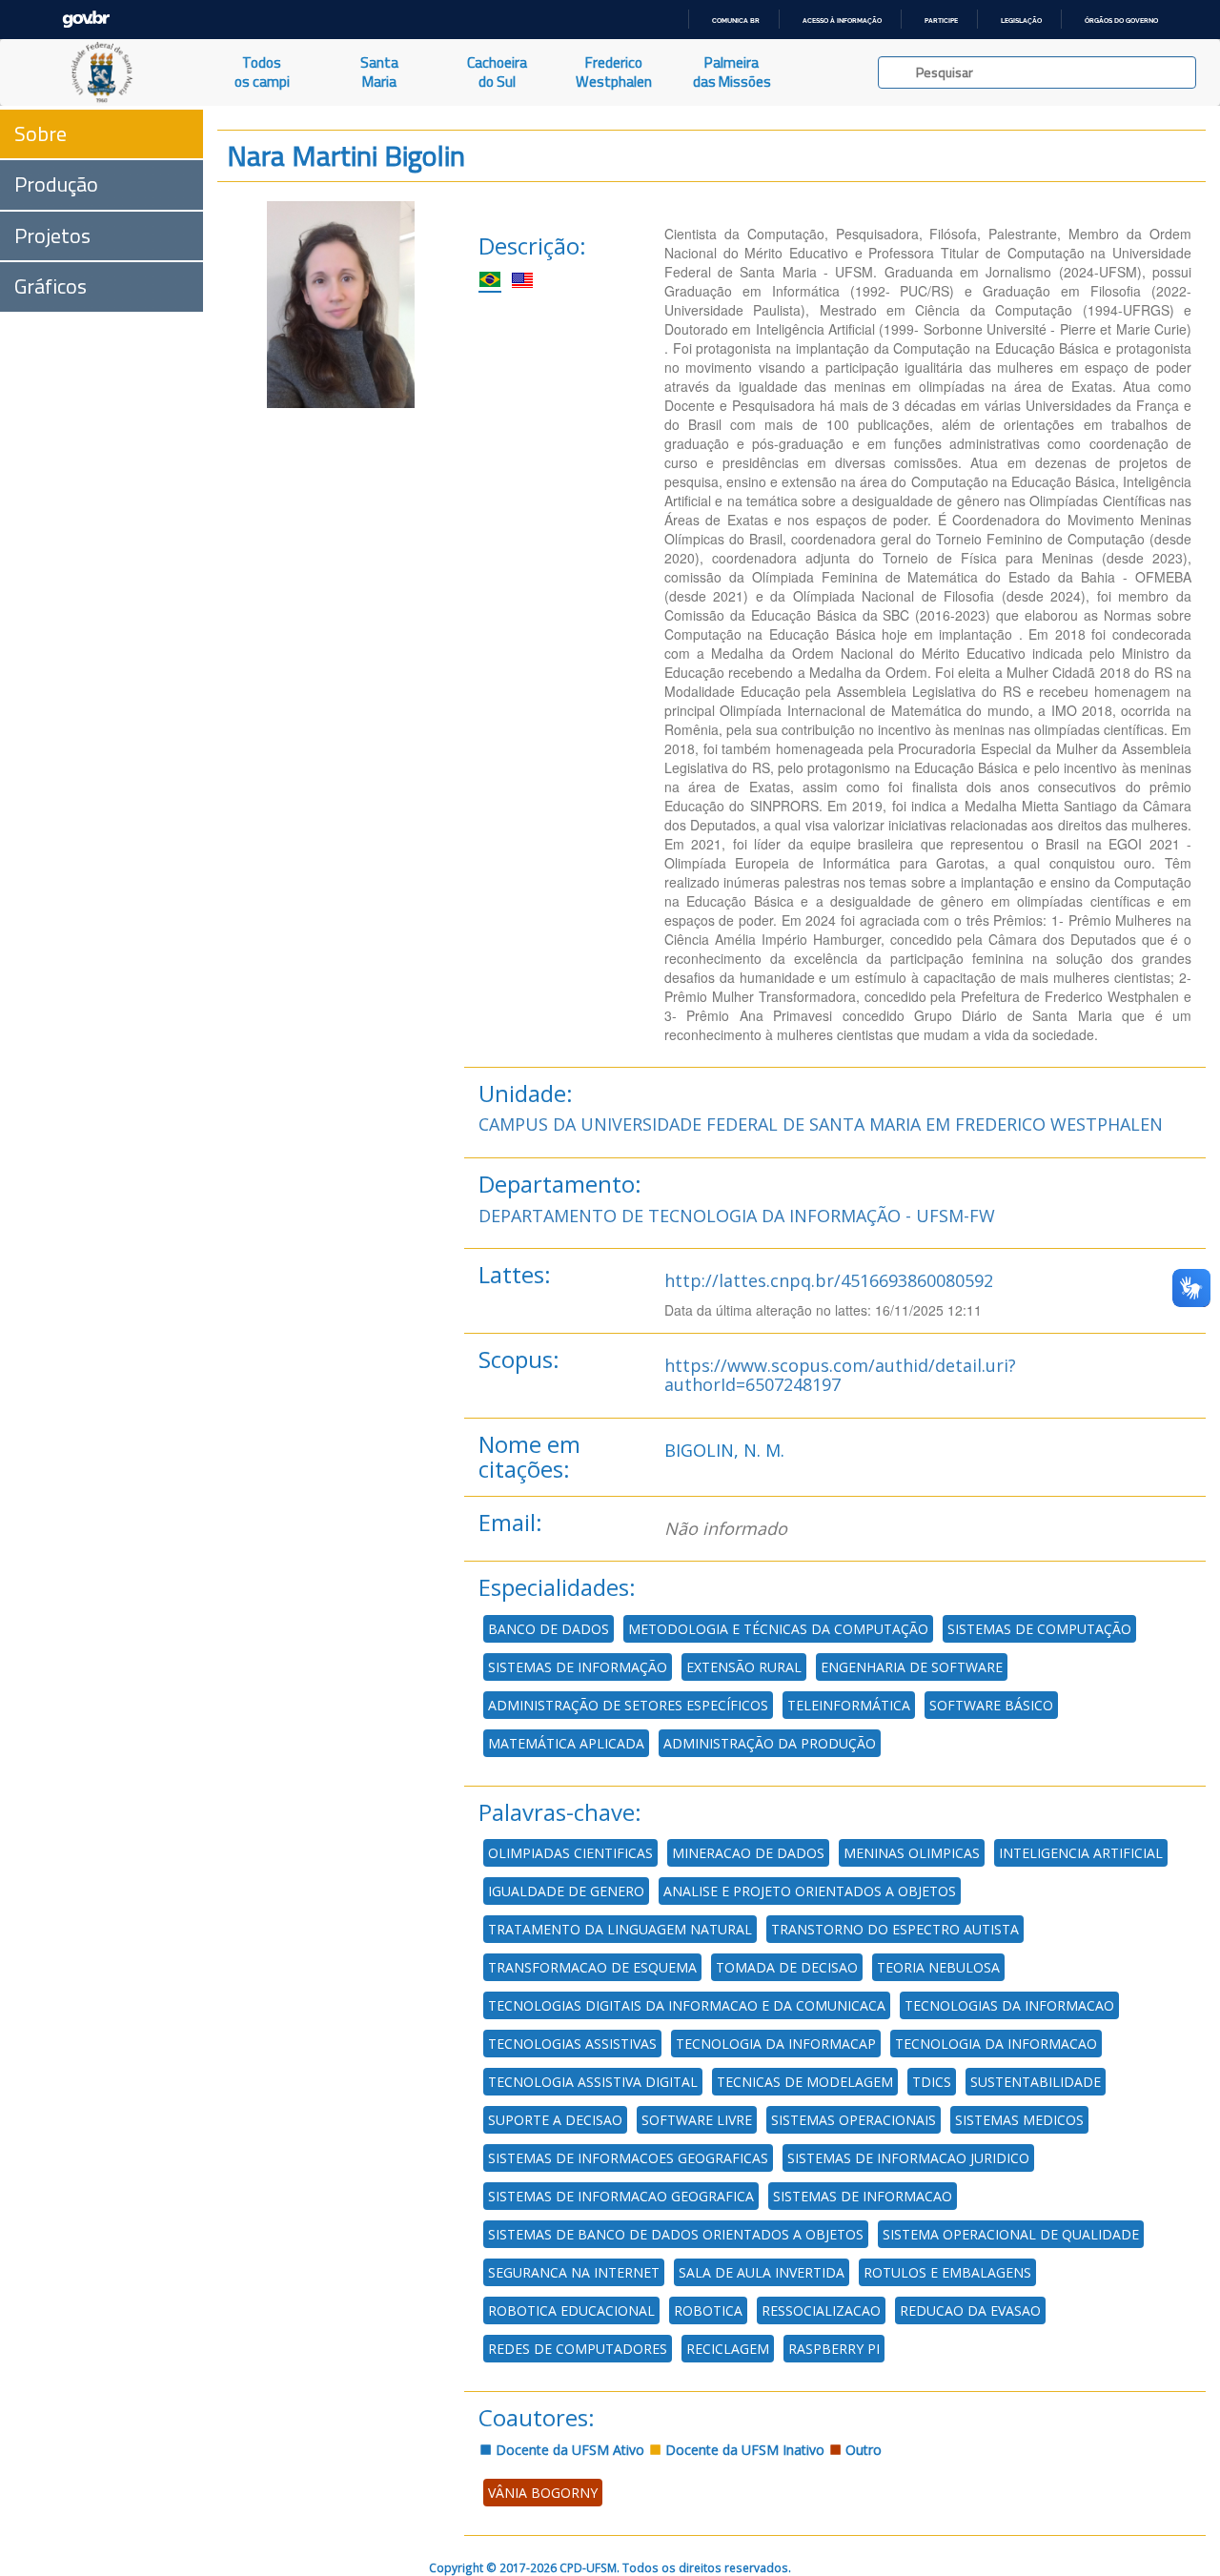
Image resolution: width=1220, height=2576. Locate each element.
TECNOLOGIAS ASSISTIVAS (572, 2044)
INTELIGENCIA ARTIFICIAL (1081, 1853)
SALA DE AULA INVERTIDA (762, 2272)
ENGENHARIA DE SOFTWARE (912, 1667)
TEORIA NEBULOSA (938, 1967)
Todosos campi (262, 72)
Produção (56, 184)
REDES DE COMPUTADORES (578, 2349)
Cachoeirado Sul (497, 72)
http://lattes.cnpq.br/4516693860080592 (829, 1280)
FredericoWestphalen (614, 72)
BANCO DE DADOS (549, 1629)
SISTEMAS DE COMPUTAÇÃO (1039, 1629)
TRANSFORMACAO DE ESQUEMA (592, 1967)
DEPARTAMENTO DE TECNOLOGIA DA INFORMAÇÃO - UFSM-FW (737, 1216)
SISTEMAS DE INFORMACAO (863, 2196)
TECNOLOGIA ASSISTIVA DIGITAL (593, 2082)
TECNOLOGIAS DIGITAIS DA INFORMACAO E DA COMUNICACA (687, 2005)
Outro (862, 2450)
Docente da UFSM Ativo (568, 2450)
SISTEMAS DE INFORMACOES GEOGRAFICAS (628, 2158)
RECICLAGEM (728, 2349)
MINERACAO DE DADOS (748, 1853)
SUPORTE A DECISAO (555, 2120)
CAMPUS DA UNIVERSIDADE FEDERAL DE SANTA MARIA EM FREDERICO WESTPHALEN (821, 1124)
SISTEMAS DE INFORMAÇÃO (578, 1667)
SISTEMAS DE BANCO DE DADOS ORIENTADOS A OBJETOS (676, 2234)
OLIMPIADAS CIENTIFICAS (570, 1853)
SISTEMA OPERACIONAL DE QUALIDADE (1011, 2234)
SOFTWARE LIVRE (697, 2120)
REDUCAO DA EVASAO (970, 2310)
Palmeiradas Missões (732, 72)
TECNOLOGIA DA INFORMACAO (996, 2044)
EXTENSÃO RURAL (744, 1667)
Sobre (41, 133)
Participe (941, 20)
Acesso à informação (842, 20)
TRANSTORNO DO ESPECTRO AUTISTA (895, 1929)
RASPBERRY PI (834, 2349)
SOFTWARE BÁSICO (991, 1705)
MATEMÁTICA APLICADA (566, 1743)
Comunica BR (736, 20)
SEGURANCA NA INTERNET (574, 2272)
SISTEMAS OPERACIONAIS (854, 2120)
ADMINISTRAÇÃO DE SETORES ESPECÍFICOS (628, 1705)
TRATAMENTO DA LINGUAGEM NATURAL (620, 1929)
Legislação (1021, 20)
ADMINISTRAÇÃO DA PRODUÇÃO (770, 1743)
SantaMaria (379, 72)
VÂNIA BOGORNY (543, 2493)
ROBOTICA (708, 2310)
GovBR (86, 20)
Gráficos (51, 286)
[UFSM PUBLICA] (102, 72)
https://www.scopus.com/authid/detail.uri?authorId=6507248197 (840, 1375)
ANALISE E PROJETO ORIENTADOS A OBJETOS (810, 1891)
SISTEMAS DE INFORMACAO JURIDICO (908, 2158)
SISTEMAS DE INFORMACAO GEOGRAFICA (621, 2196)
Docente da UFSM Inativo (743, 2450)
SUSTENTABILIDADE (1036, 2082)
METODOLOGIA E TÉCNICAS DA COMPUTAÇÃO (778, 1629)
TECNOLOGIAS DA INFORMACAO (1009, 2005)
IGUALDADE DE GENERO (566, 1891)
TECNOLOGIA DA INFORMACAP (776, 2044)
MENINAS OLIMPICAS (912, 1853)
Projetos (52, 235)
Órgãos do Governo (1121, 20)
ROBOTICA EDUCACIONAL (571, 2310)
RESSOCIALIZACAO (821, 2310)
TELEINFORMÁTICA (849, 1705)
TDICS (932, 2082)
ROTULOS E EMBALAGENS (947, 2272)
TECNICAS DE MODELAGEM (805, 2082)
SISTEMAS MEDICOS (1019, 2120)
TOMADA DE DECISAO (787, 1967)
